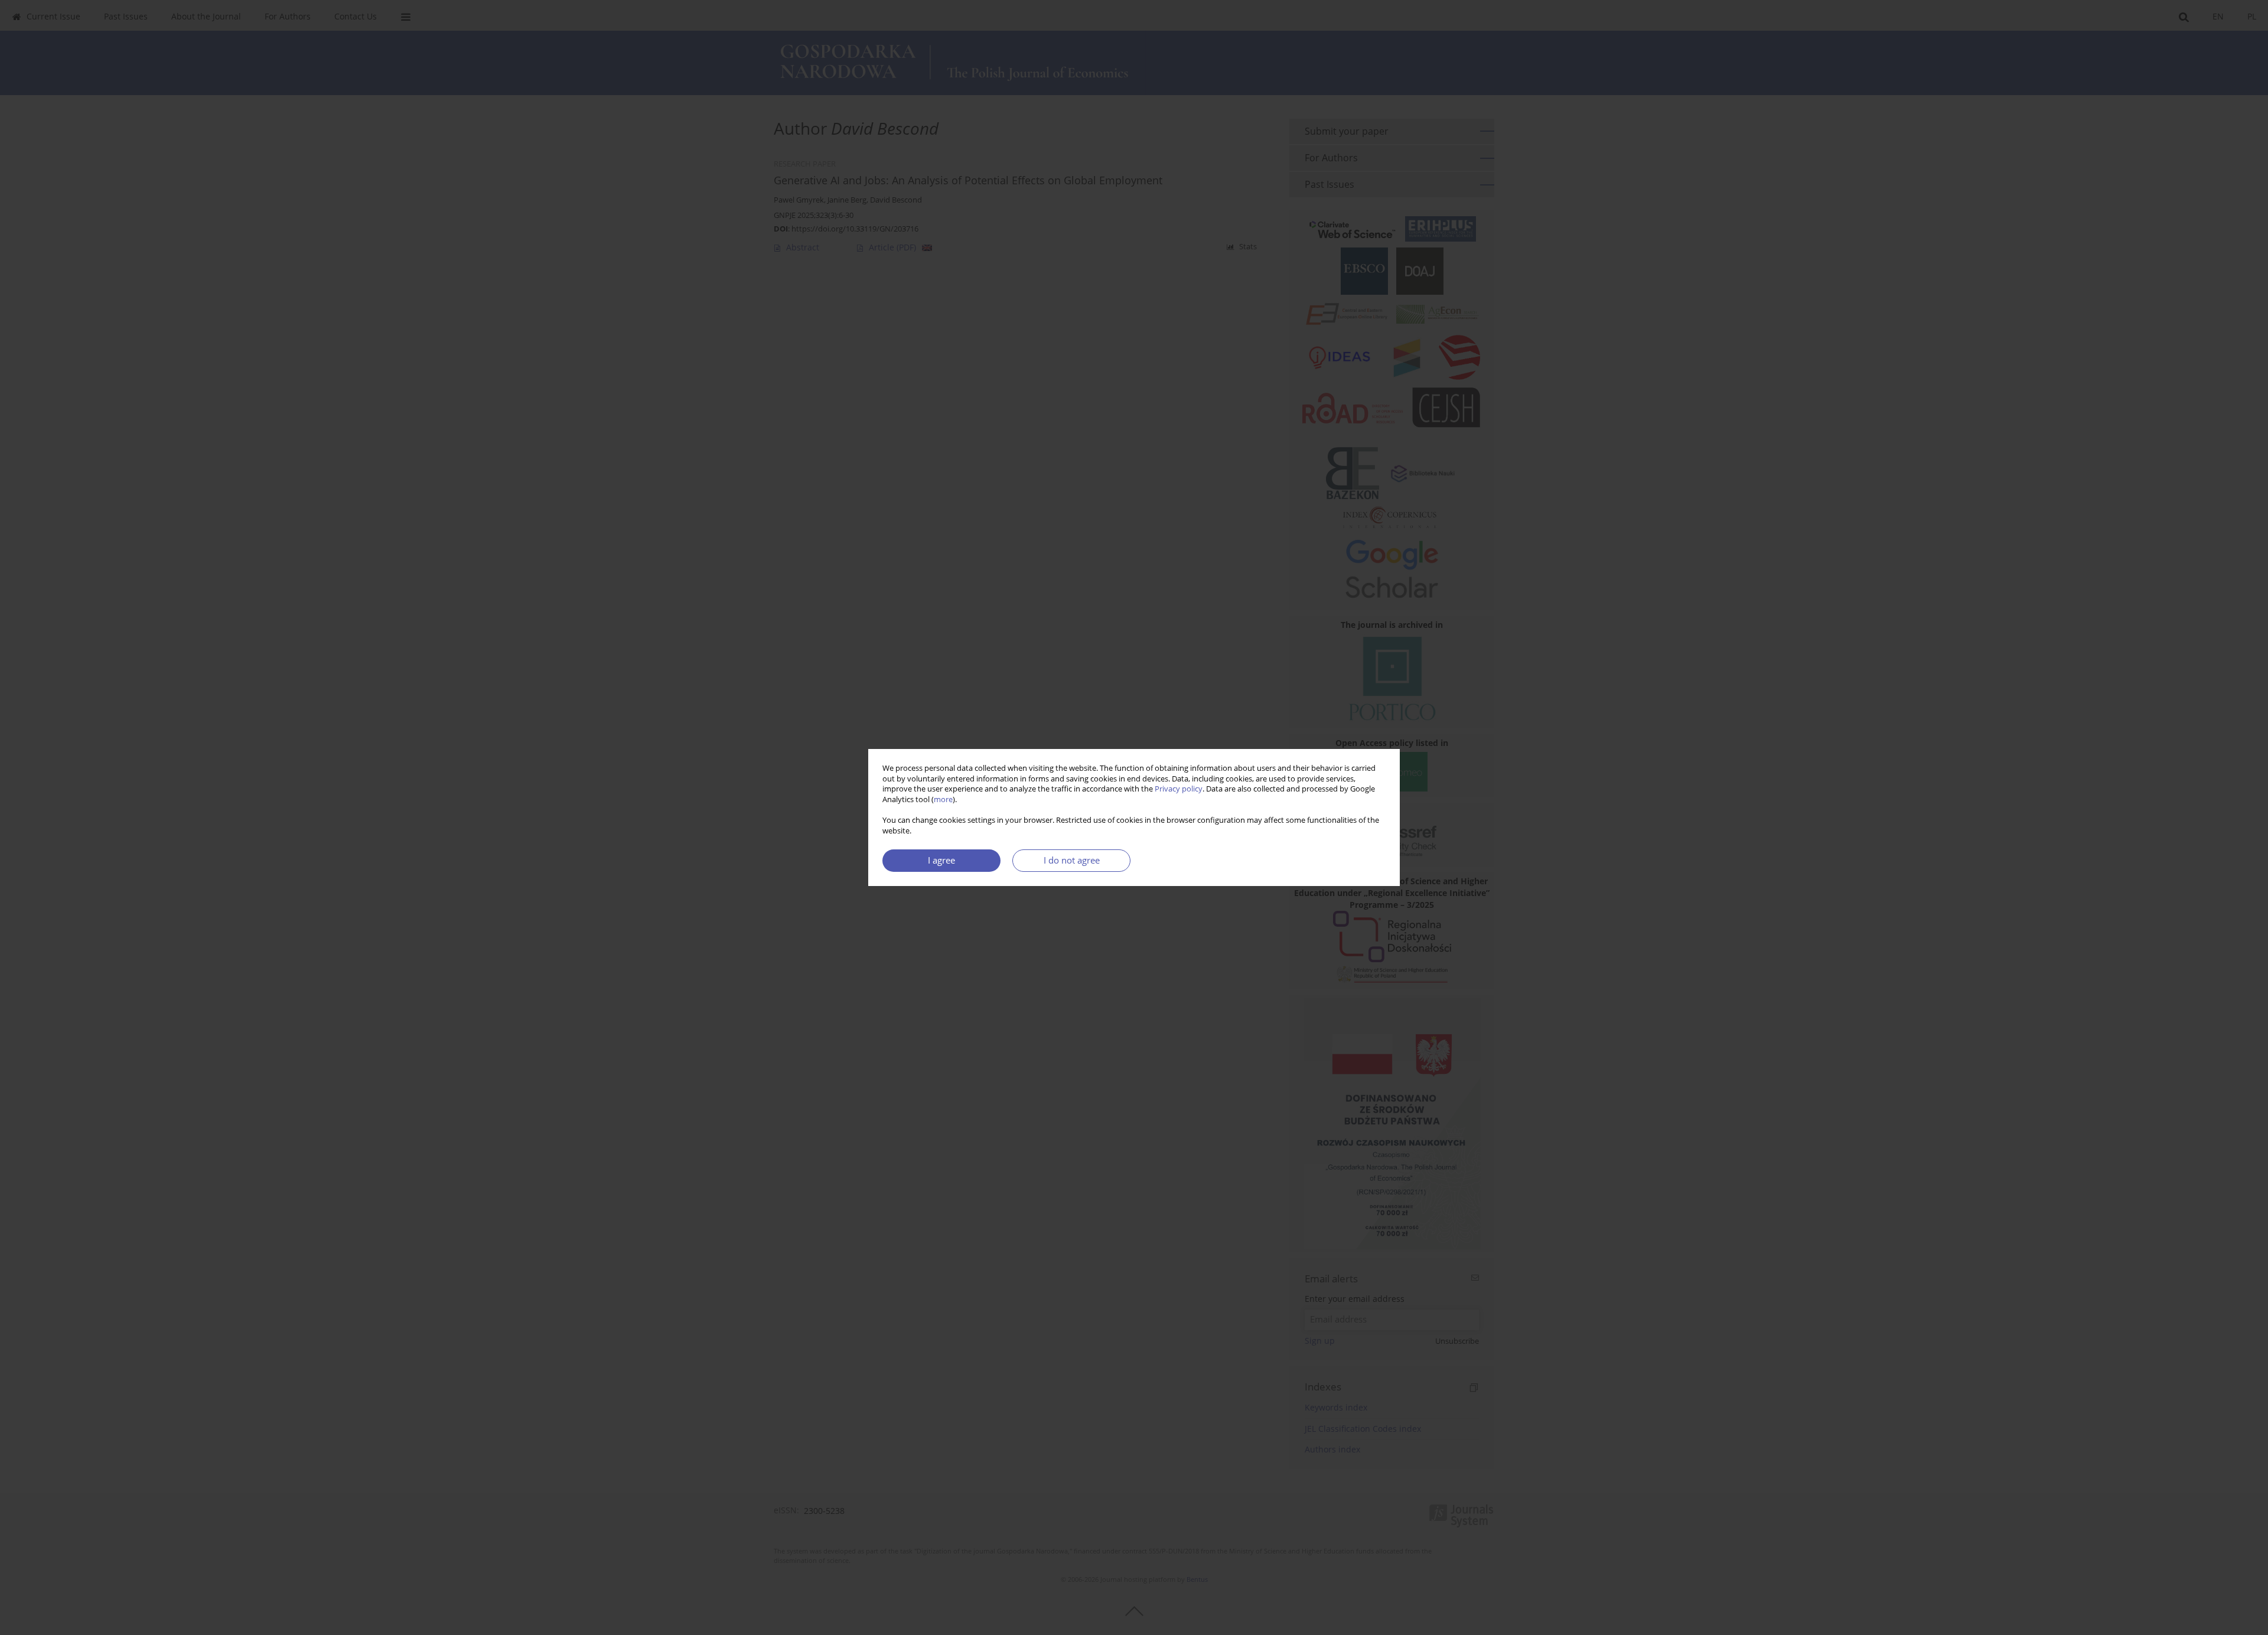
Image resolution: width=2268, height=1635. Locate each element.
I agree (941, 860)
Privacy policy (1179, 789)
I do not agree (1072, 860)
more (943, 799)
